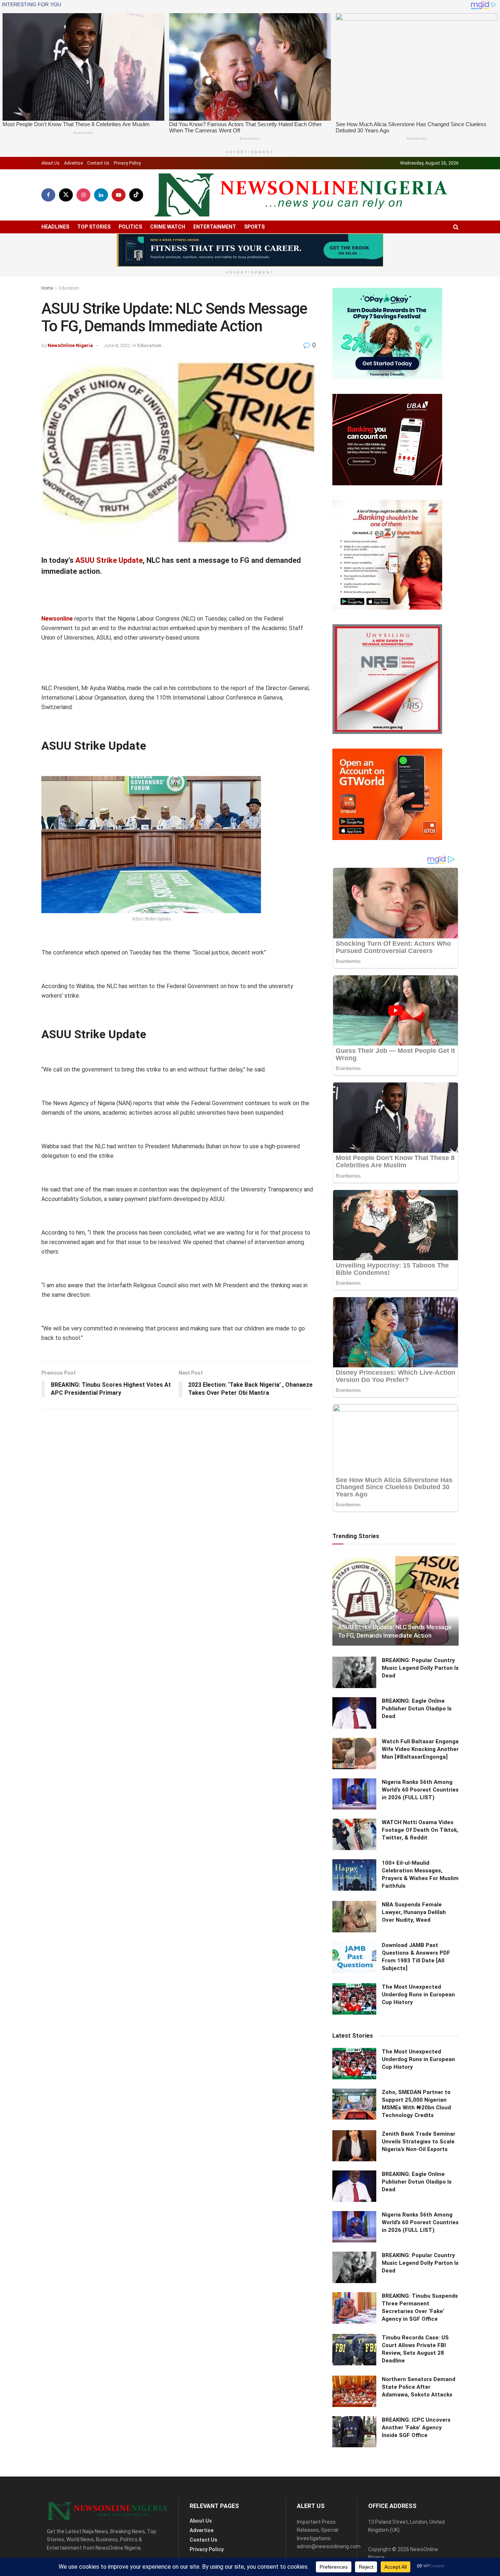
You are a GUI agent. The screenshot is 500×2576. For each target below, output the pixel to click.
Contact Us (98, 163)
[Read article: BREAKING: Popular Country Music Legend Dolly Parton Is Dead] (354, 1672)
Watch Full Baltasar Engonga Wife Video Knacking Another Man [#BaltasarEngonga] (420, 1749)
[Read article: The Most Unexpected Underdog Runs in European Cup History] (354, 1999)
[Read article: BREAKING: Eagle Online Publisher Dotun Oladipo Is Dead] (354, 1713)
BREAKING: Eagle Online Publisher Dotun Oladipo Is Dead (417, 1709)
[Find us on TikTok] (136, 195)
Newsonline (57, 619)
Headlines (55, 227)
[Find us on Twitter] (66, 195)
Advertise (73, 163)
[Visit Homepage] (301, 195)
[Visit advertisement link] (250, 250)
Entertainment (215, 227)
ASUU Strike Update (109, 560)
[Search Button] (456, 227)
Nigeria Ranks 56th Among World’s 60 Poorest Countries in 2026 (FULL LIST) (420, 1790)
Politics (130, 227)
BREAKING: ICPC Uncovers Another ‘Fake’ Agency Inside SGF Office (416, 2428)
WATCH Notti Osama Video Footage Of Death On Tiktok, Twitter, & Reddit (420, 1830)
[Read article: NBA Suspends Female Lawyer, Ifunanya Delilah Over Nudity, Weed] (354, 1917)
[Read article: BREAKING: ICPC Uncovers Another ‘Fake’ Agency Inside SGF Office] (354, 2432)
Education (69, 288)
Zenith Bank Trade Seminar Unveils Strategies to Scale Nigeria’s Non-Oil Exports (419, 2142)
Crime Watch (168, 227)
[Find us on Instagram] (83, 195)
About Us (51, 163)
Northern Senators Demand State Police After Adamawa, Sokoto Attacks (419, 2387)
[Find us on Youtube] (119, 195)
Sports (254, 227)
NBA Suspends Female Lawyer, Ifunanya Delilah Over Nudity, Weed (414, 1912)
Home (47, 288)
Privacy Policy (127, 163)
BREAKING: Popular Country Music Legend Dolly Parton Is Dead (420, 1668)
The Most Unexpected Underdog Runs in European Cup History (418, 1995)
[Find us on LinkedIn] (101, 195)
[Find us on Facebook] (48, 195)
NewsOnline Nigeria (70, 345)
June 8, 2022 (117, 345)
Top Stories (94, 227)
